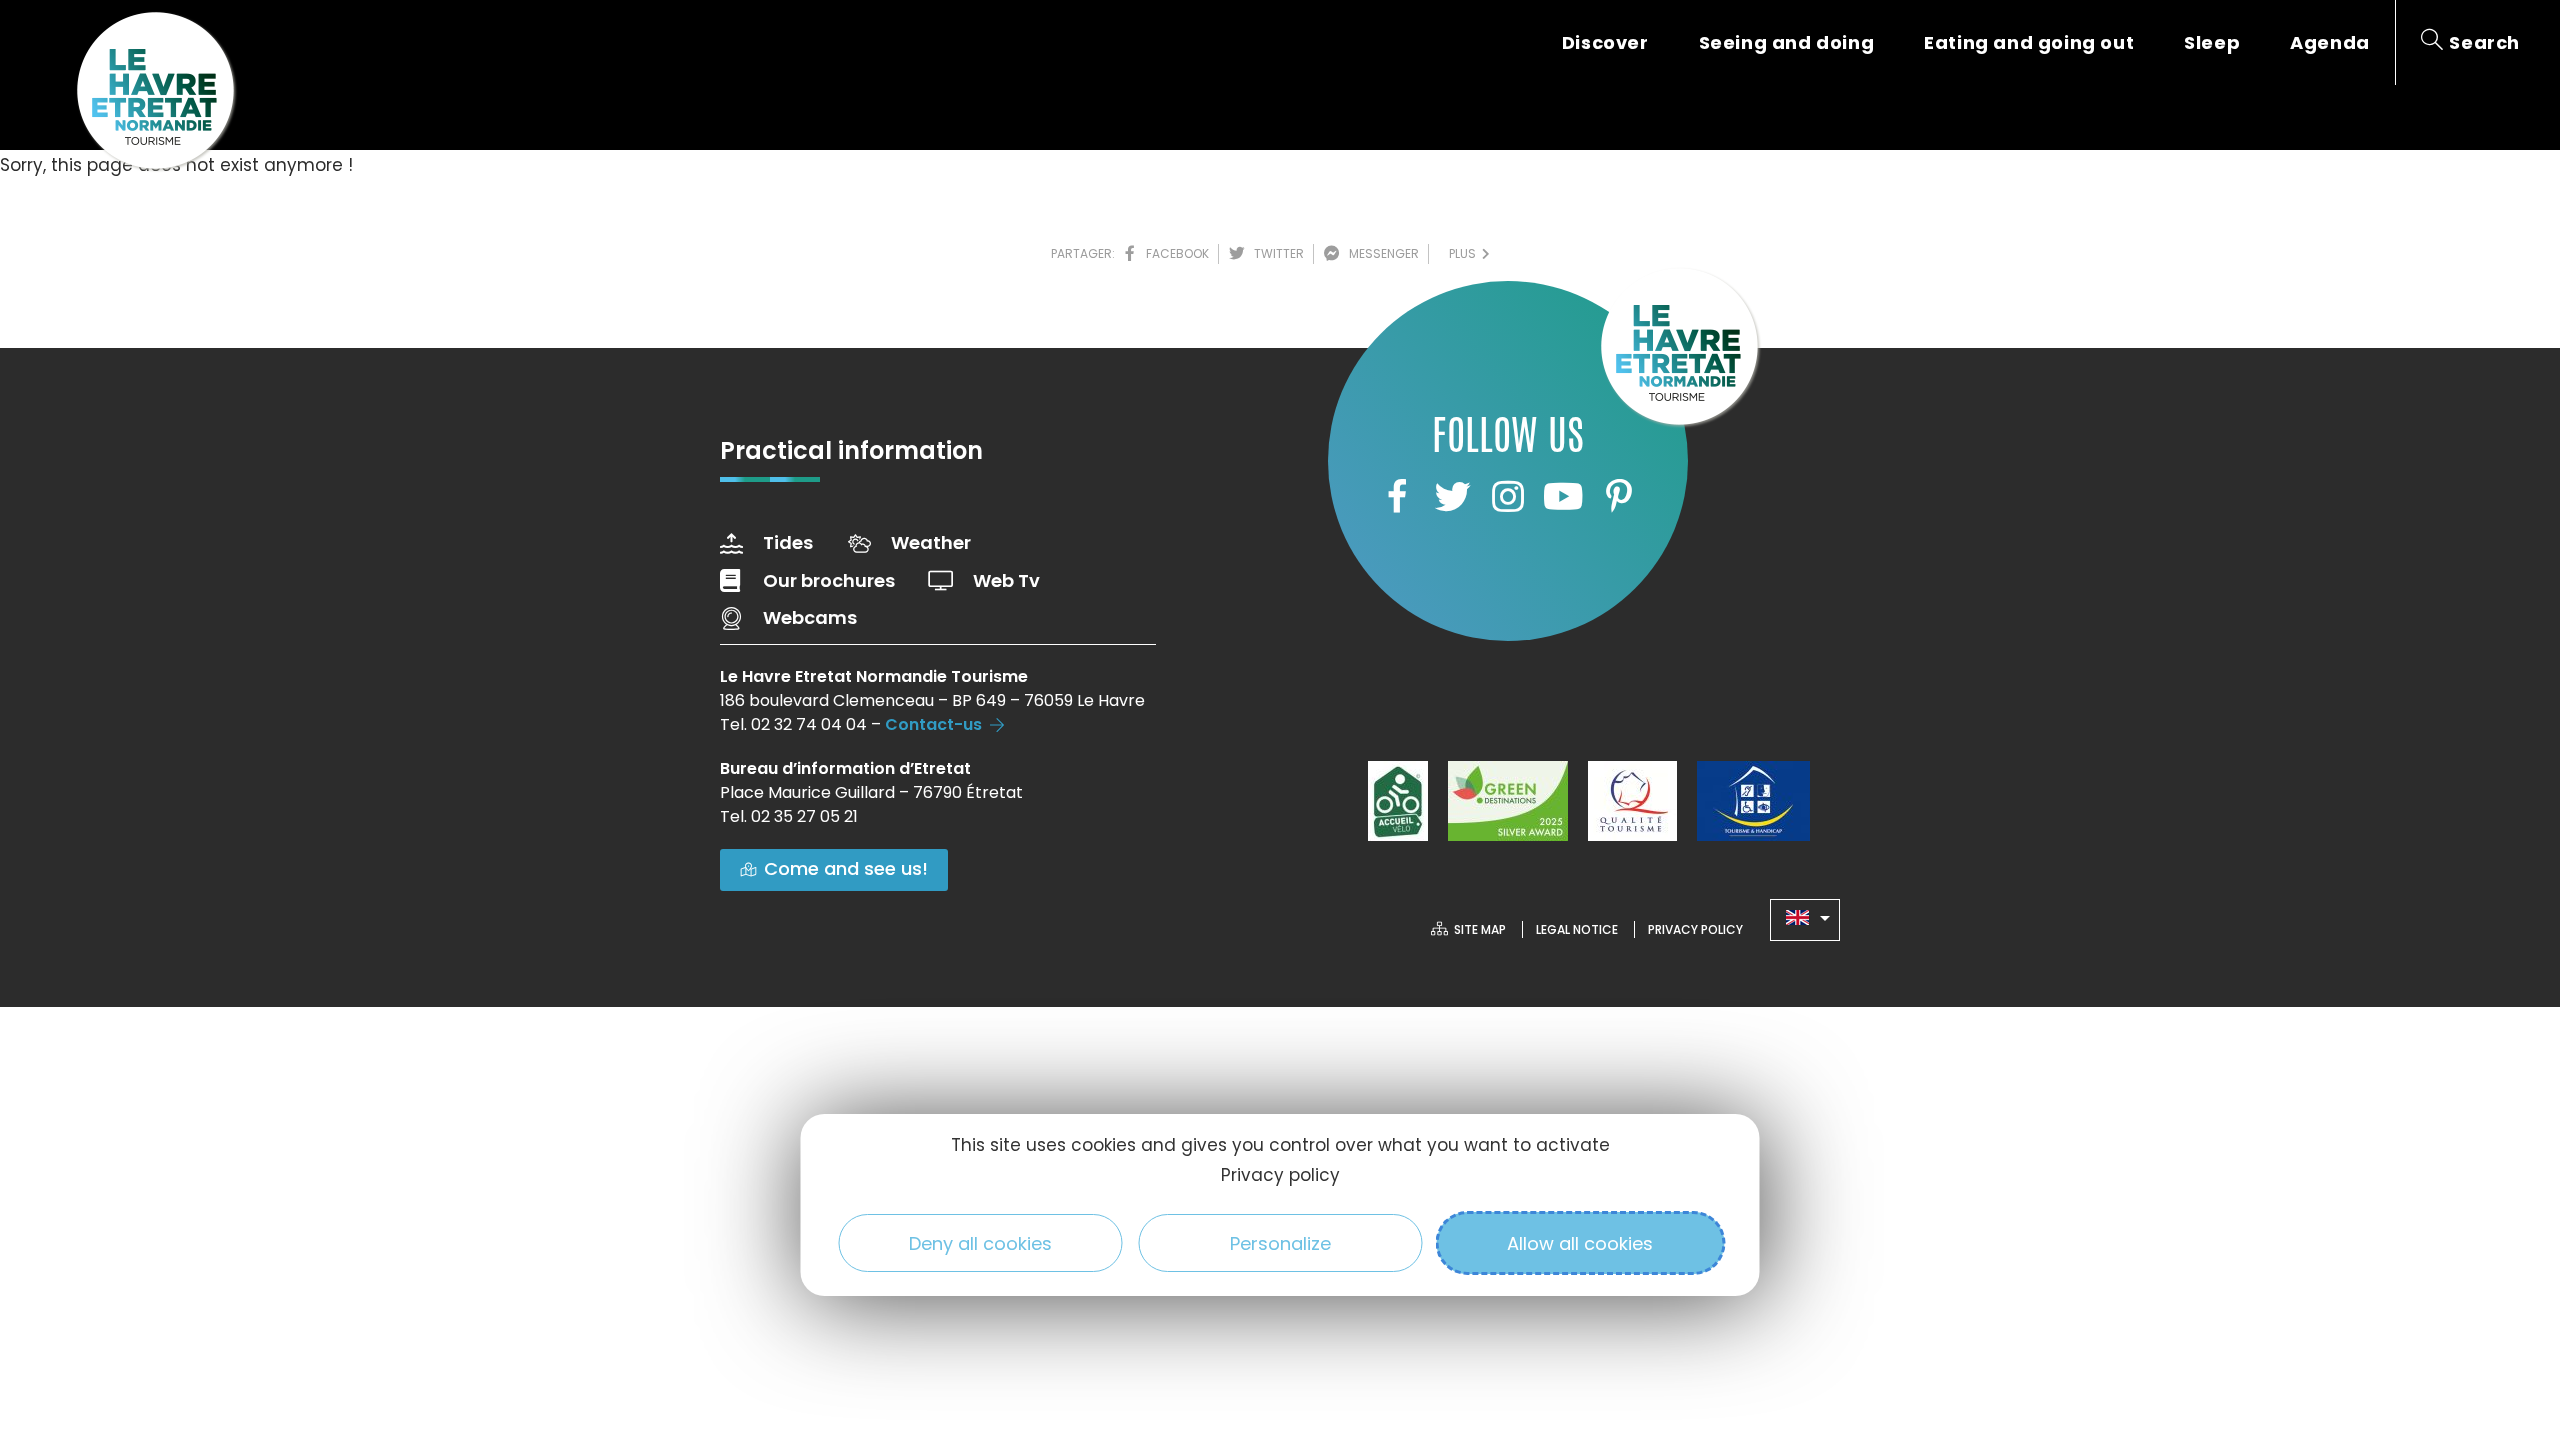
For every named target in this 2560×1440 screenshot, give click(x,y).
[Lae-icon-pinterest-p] (1619, 496)
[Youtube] (1563, 496)
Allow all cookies (1580, 1243)
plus (1465, 253)
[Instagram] (1508, 496)
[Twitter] (1452, 496)
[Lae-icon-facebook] (1397, 496)
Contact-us (933, 724)
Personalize (1280, 1243)
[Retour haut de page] (2505, 1315)
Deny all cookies (980, 1243)
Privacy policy (1280, 1175)
